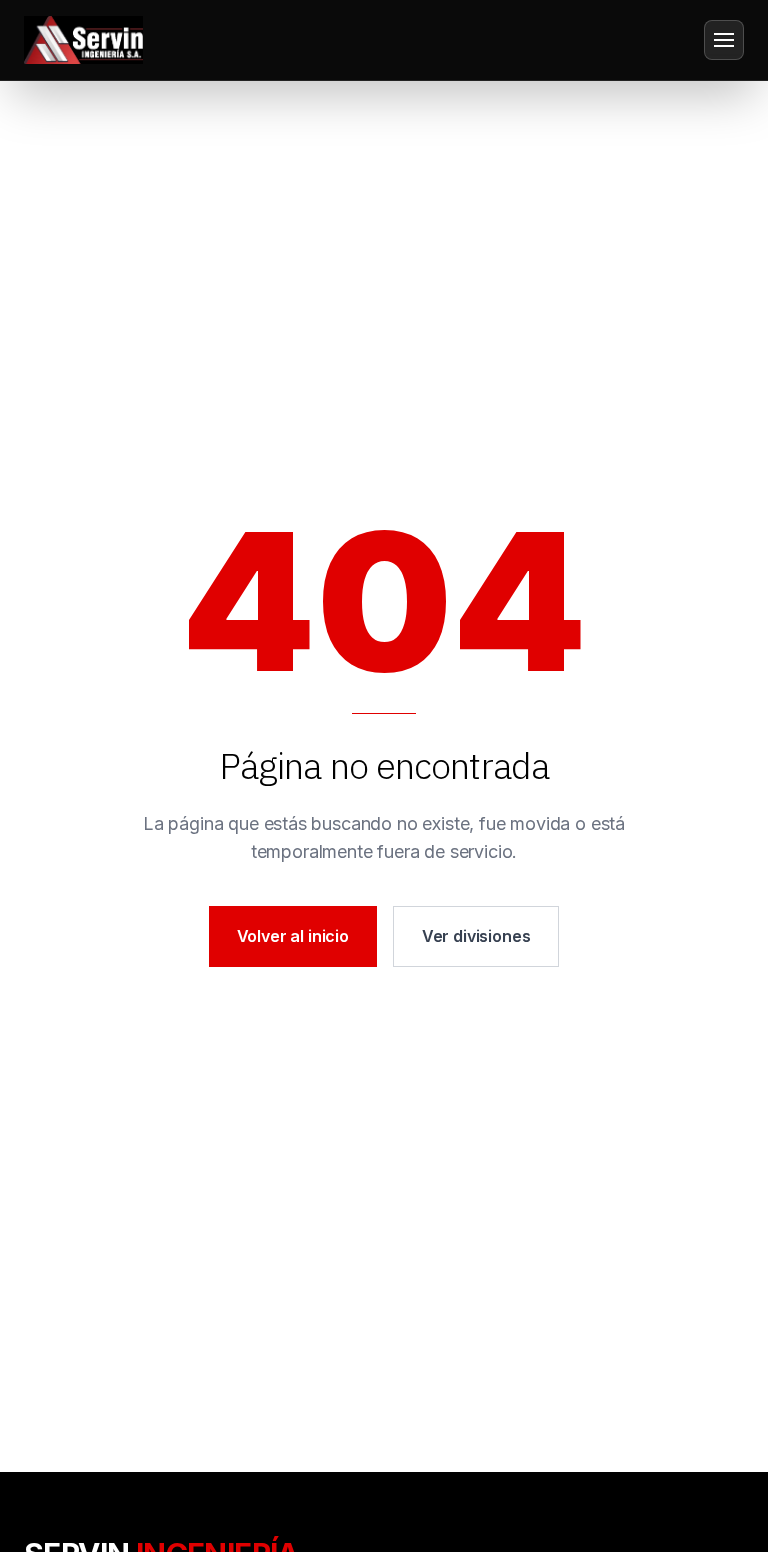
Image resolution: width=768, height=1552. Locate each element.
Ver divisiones (476, 936)
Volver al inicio (293, 936)
